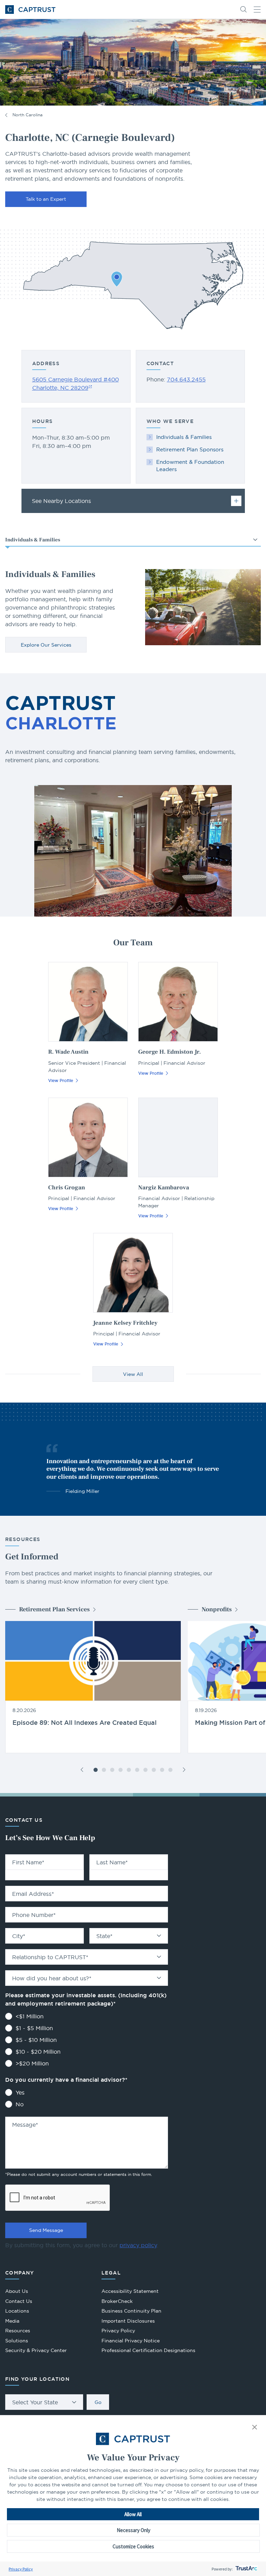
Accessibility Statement (130, 2291)
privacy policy (138, 2245)
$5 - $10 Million (36, 2040)
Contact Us (19, 2301)
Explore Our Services (46, 645)
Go (98, 2402)
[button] (255, 2428)
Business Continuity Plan (131, 2311)
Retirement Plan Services (54, 1609)
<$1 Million (30, 2016)
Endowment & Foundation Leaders (190, 466)
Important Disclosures (128, 2321)
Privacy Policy (21, 2569)
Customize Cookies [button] (133, 2546)
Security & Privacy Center (36, 2350)
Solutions (17, 2341)
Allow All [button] (133, 2514)
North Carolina (28, 115)
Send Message (46, 2230)
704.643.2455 (186, 379)
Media (12, 2321)
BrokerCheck (117, 2302)
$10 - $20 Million (38, 2052)
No (20, 2104)
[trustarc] (246, 2569)
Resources (18, 2331)
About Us (17, 2291)
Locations (17, 2311)
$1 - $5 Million (34, 2028)
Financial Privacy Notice (131, 2341)
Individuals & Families (184, 437)
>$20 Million (32, 2063)
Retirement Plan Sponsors (190, 449)
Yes (20, 2092)
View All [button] (133, 1374)
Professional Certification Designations (148, 2351)
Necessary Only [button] (134, 2530)
